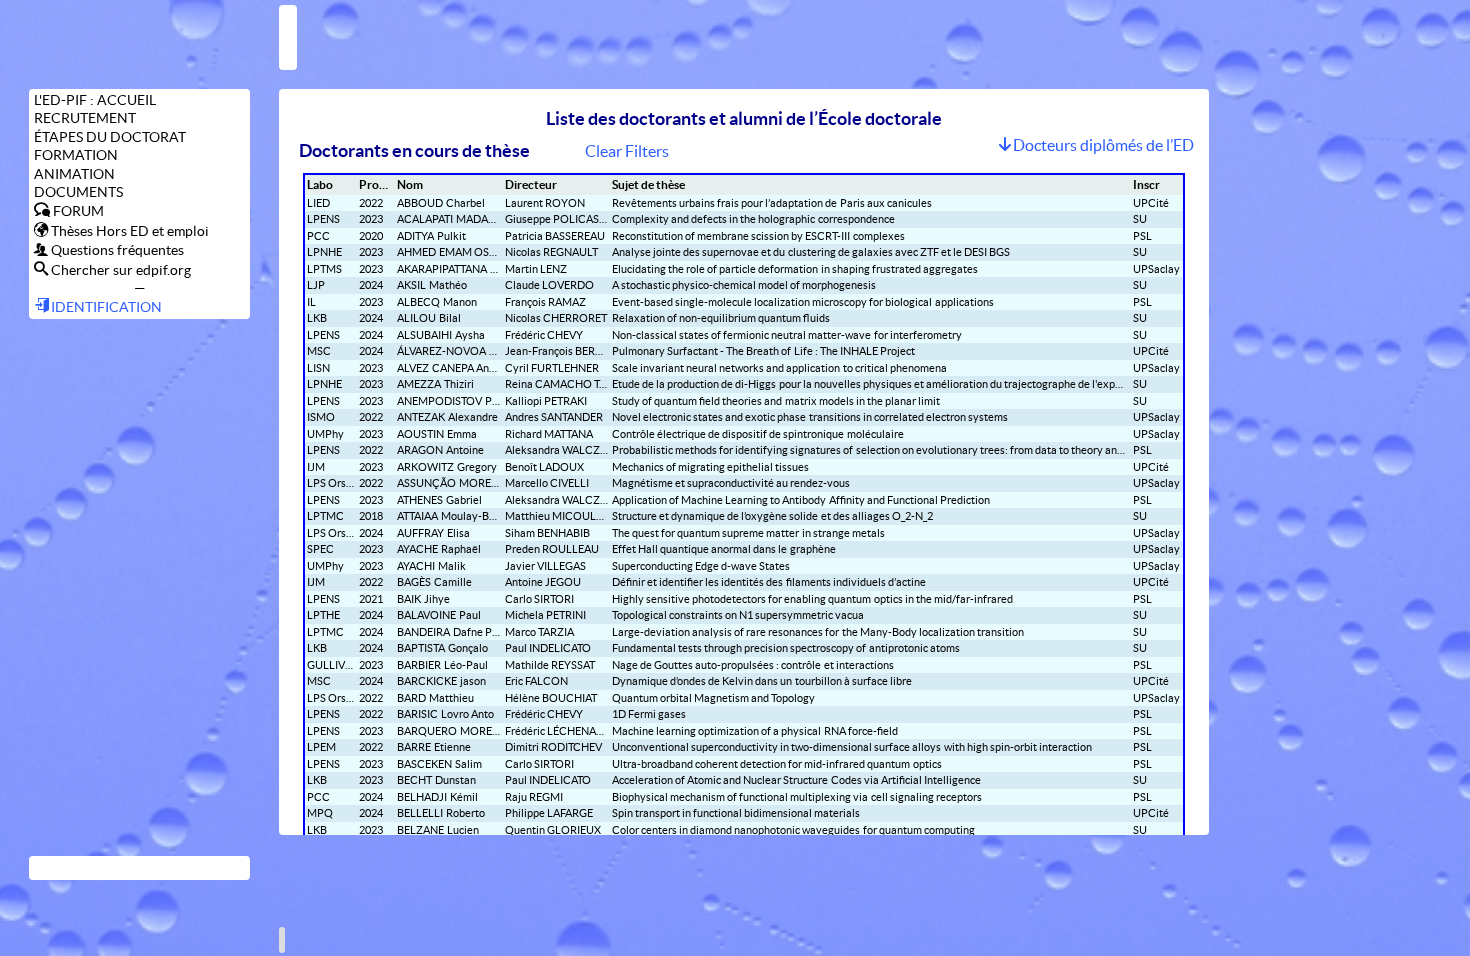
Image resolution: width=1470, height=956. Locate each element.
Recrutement (85, 118)
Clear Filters (627, 151)
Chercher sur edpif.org (119, 269)
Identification (105, 306)
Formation (76, 155)
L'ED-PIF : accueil (95, 100)
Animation (74, 174)
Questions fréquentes (116, 249)
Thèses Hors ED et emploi (128, 230)
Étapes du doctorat (110, 137)
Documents (78, 192)
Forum (77, 210)
